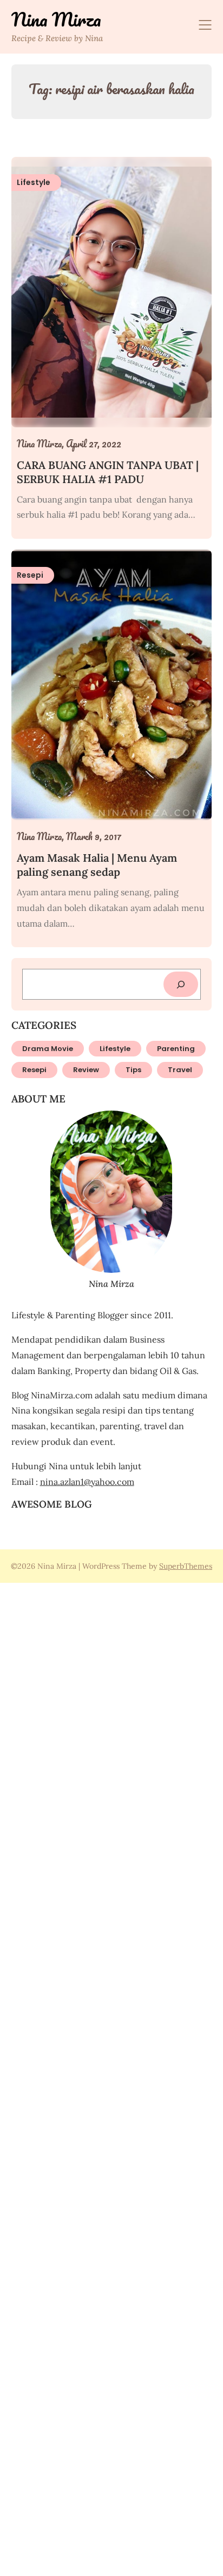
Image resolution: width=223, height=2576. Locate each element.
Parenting (176, 1049)
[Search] (181, 984)
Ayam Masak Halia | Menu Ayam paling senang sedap (97, 865)
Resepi (34, 1070)
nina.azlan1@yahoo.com (87, 1482)
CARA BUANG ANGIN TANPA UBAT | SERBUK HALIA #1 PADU (108, 472)
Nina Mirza (56, 19)
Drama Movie (48, 1049)
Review (86, 1070)
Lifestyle (115, 1049)
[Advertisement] (111, 2078)
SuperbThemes (186, 1566)
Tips (133, 1070)
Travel (180, 1070)
